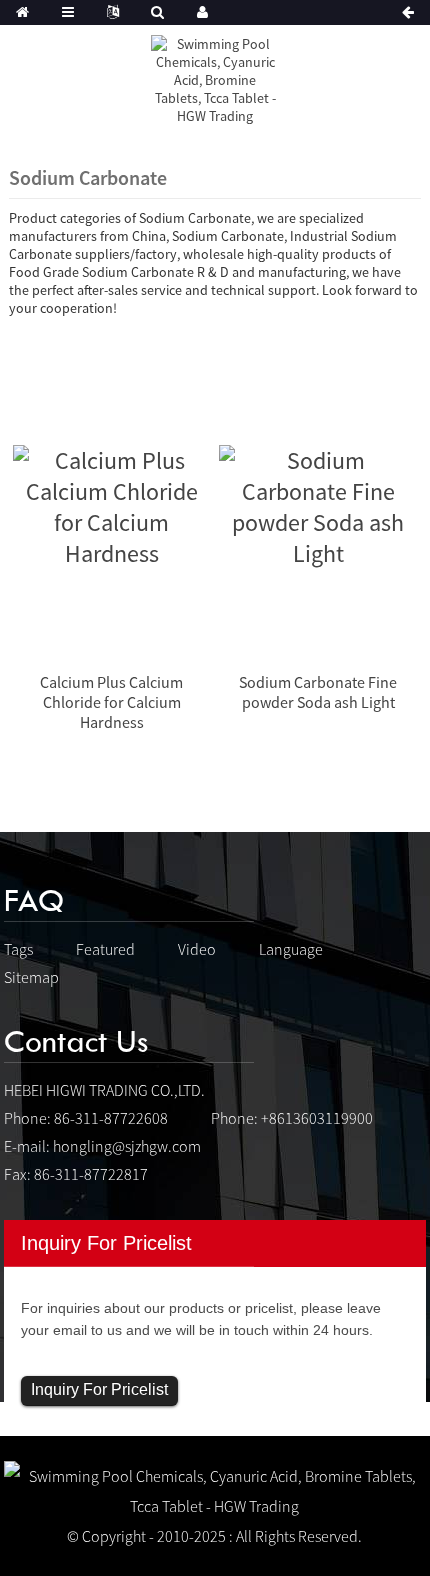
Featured (105, 949)
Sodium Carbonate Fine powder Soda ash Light (318, 692)
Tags (18, 949)
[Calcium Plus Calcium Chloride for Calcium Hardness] (112, 504)
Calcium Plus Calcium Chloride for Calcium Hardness (111, 702)
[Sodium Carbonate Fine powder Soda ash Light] (318, 504)
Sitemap (31, 977)
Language (291, 949)
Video (197, 949)
